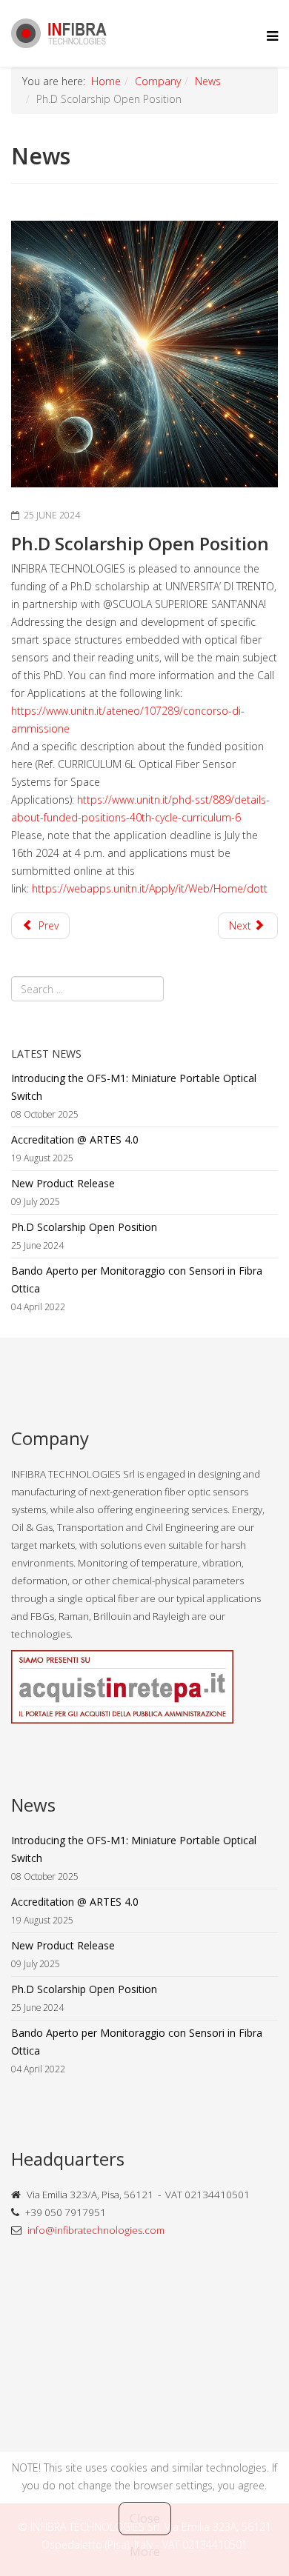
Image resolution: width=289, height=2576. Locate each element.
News (208, 81)
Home (106, 81)
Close (145, 2518)
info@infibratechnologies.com (96, 2230)
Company (158, 81)
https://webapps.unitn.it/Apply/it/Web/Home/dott (150, 888)
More (145, 2552)
